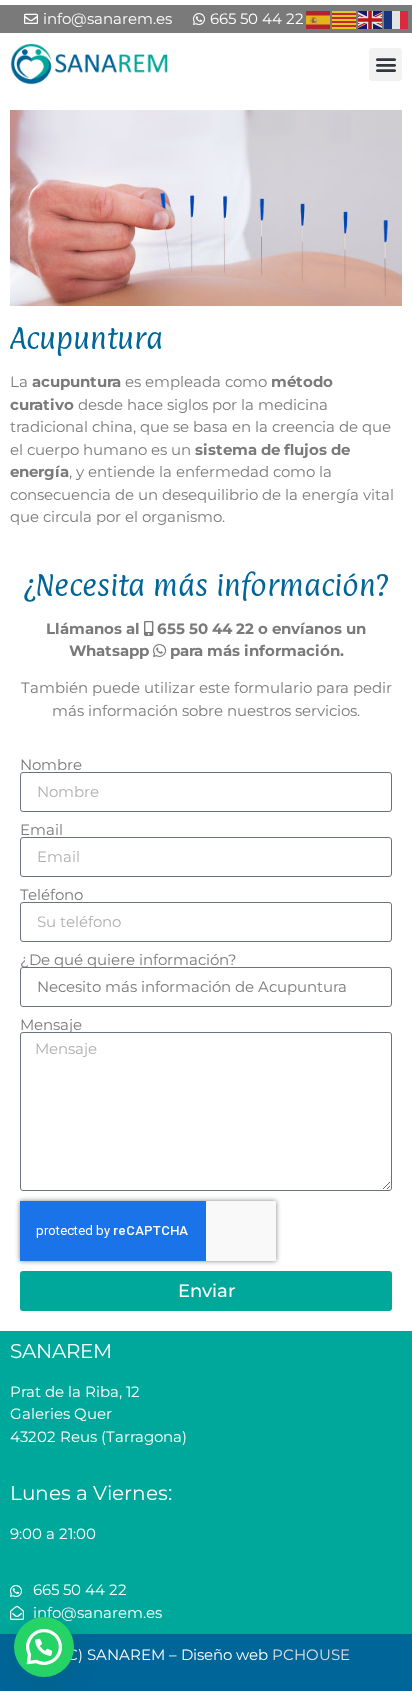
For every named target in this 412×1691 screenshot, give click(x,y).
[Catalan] (345, 19)
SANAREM (61, 1351)
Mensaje (51, 1024)
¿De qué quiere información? (128, 959)
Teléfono (51, 894)
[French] (397, 19)
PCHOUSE (311, 1654)
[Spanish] (319, 19)
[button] (385, 64)
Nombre (51, 764)
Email (41, 829)
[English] (371, 19)
